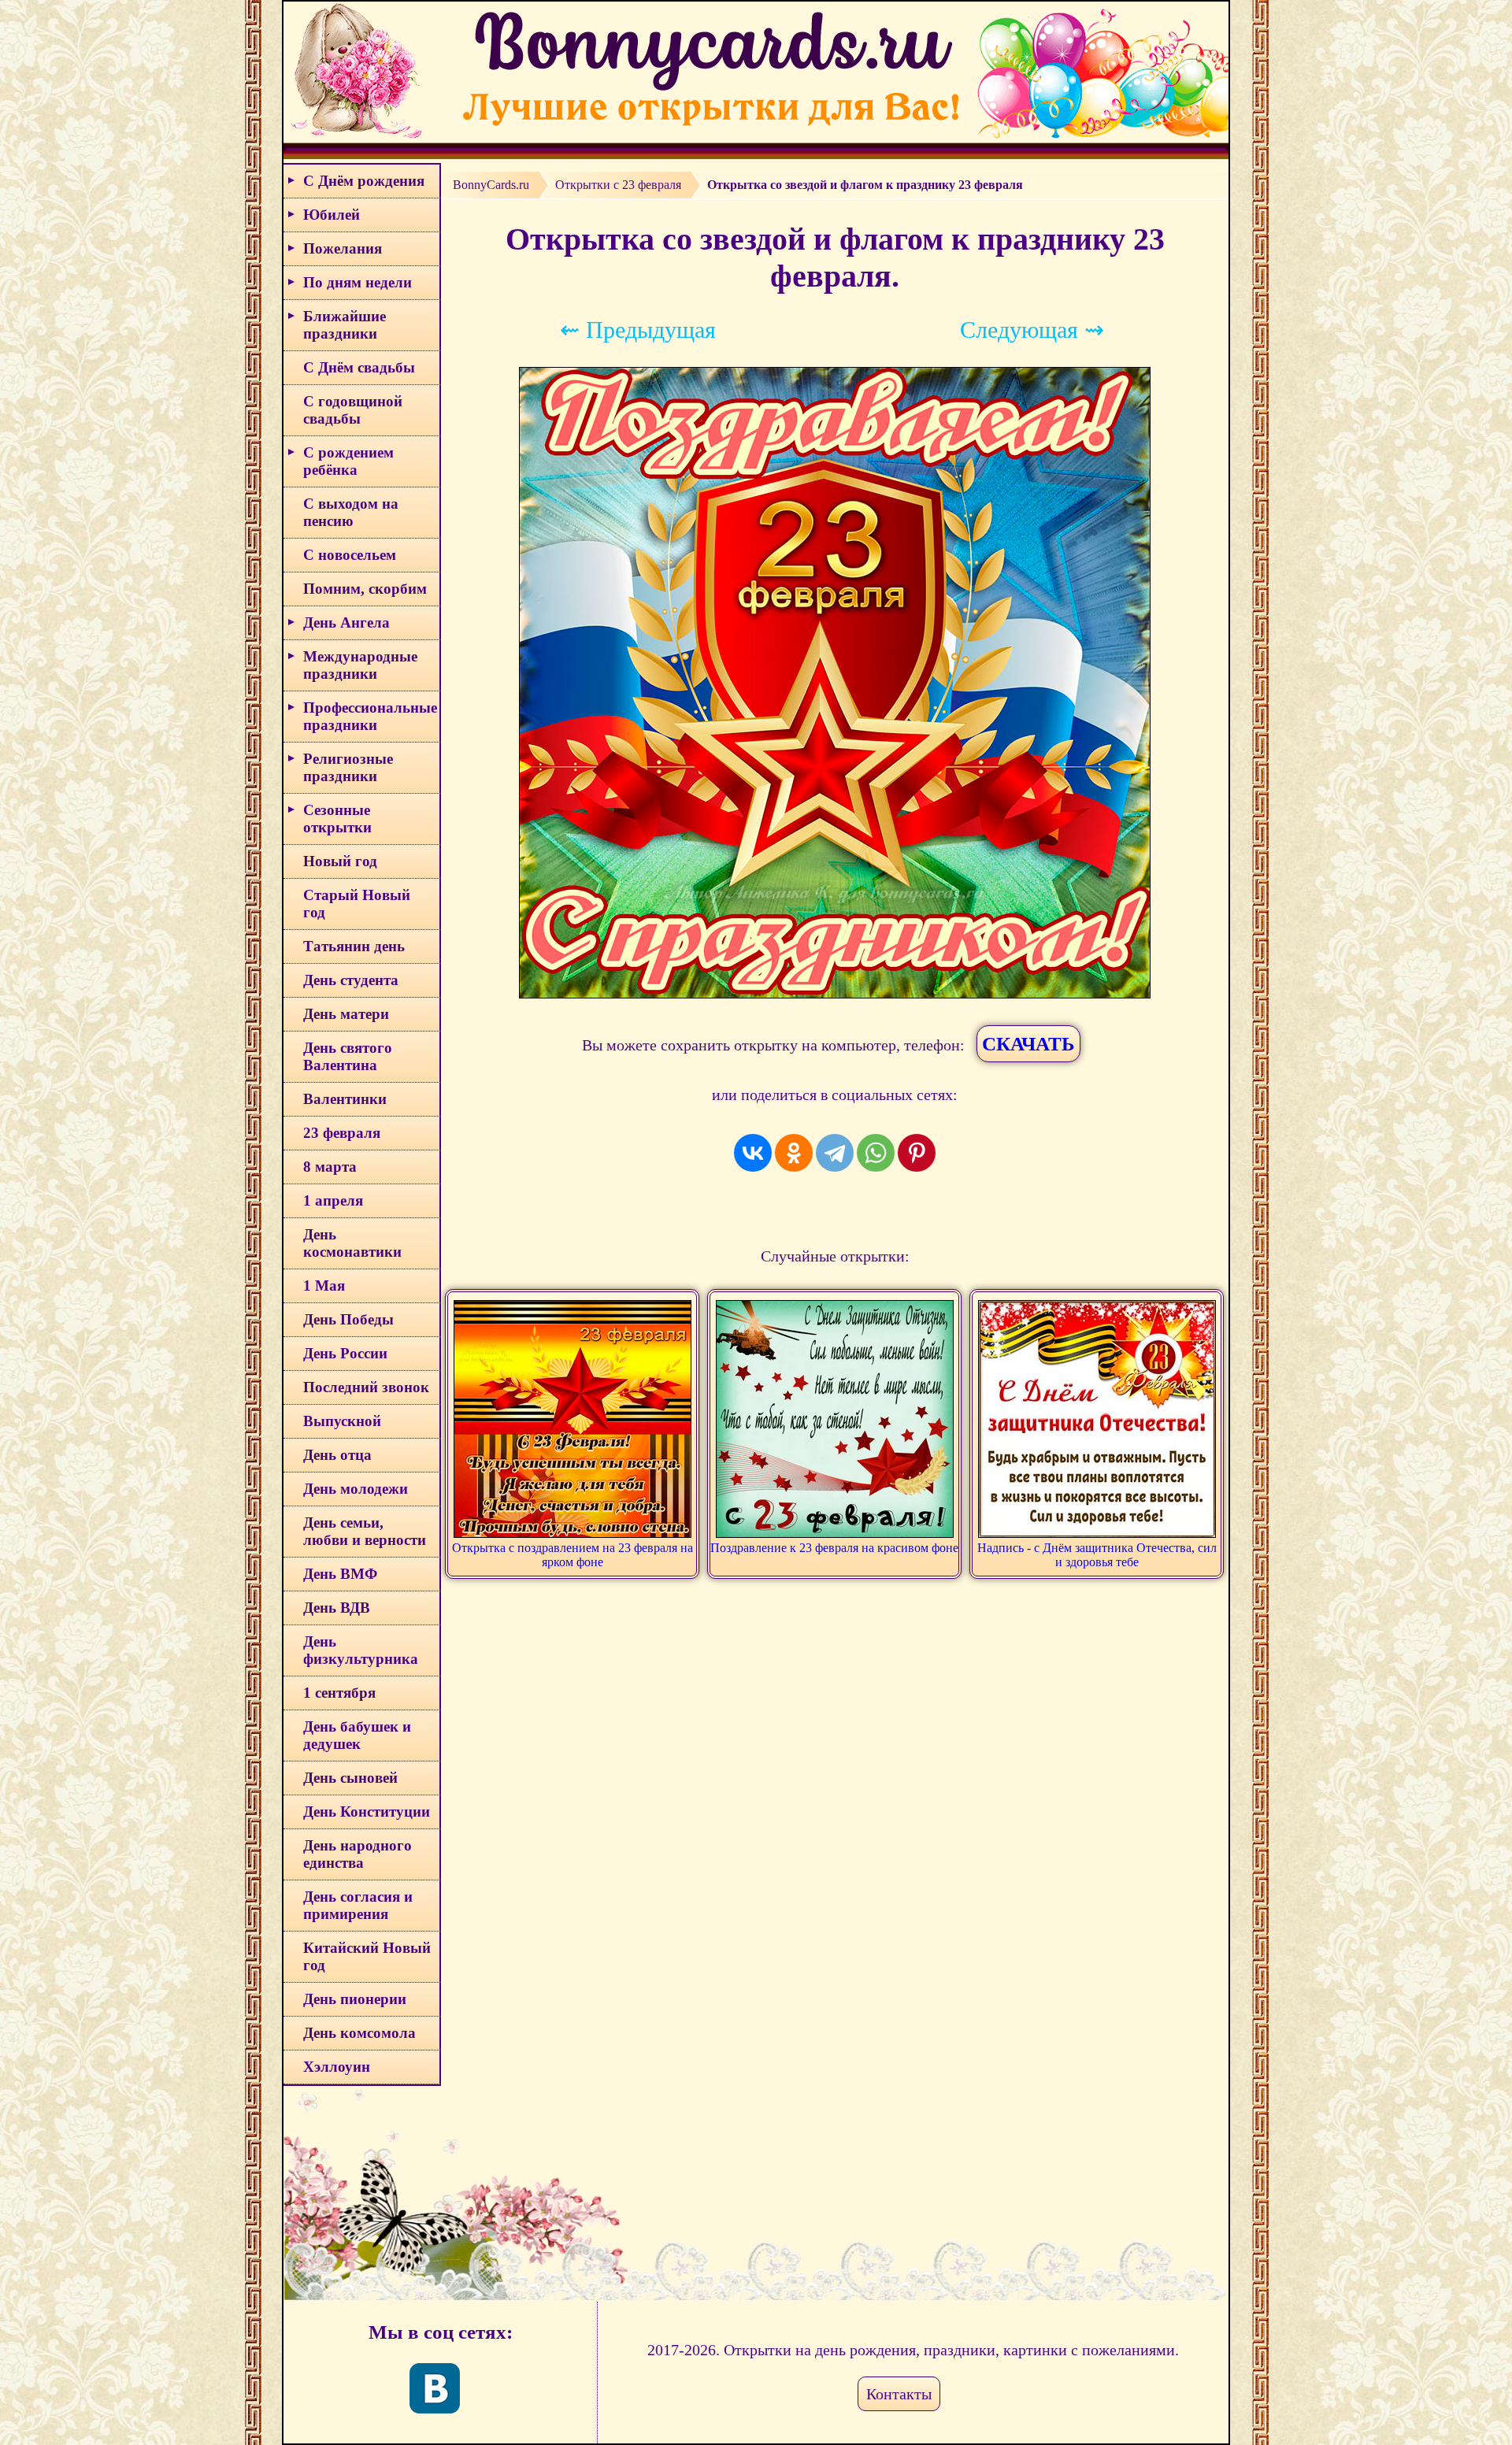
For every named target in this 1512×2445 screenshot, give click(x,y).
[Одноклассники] (794, 1153)
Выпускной (342, 1421)
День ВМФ (340, 1574)
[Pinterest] (917, 1153)
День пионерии (355, 1999)
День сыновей (350, 1778)
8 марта (330, 1167)
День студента (351, 980)
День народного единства (358, 1854)
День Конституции (367, 1812)
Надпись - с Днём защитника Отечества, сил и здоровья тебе (1097, 1555)
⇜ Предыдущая (638, 330)
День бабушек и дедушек (357, 1735)
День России (345, 1353)
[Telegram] (835, 1153)
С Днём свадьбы (359, 367)
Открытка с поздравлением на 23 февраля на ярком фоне (573, 1555)
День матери (346, 1014)
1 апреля (333, 1200)
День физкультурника (361, 1650)
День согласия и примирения (358, 1905)
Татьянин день (354, 946)
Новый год (340, 861)
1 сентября (339, 1693)
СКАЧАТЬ (1028, 1044)
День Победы (348, 1319)
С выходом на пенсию (351, 512)
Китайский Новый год (367, 1956)
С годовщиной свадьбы (353, 410)
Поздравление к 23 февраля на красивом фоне (834, 1548)
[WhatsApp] (876, 1153)
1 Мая (324, 1285)
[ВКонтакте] (753, 1153)
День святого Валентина (348, 1056)
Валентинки (345, 1099)
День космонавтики (352, 1243)
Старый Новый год (357, 904)
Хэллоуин (337, 2067)
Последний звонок (366, 1387)
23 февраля (342, 1133)
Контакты (899, 2394)
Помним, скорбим (365, 589)
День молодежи (356, 1489)
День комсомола (359, 2033)
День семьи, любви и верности (365, 1531)
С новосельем (350, 555)
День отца (337, 1455)
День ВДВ (337, 1608)
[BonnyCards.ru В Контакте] (435, 2388)
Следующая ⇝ (1032, 330)
